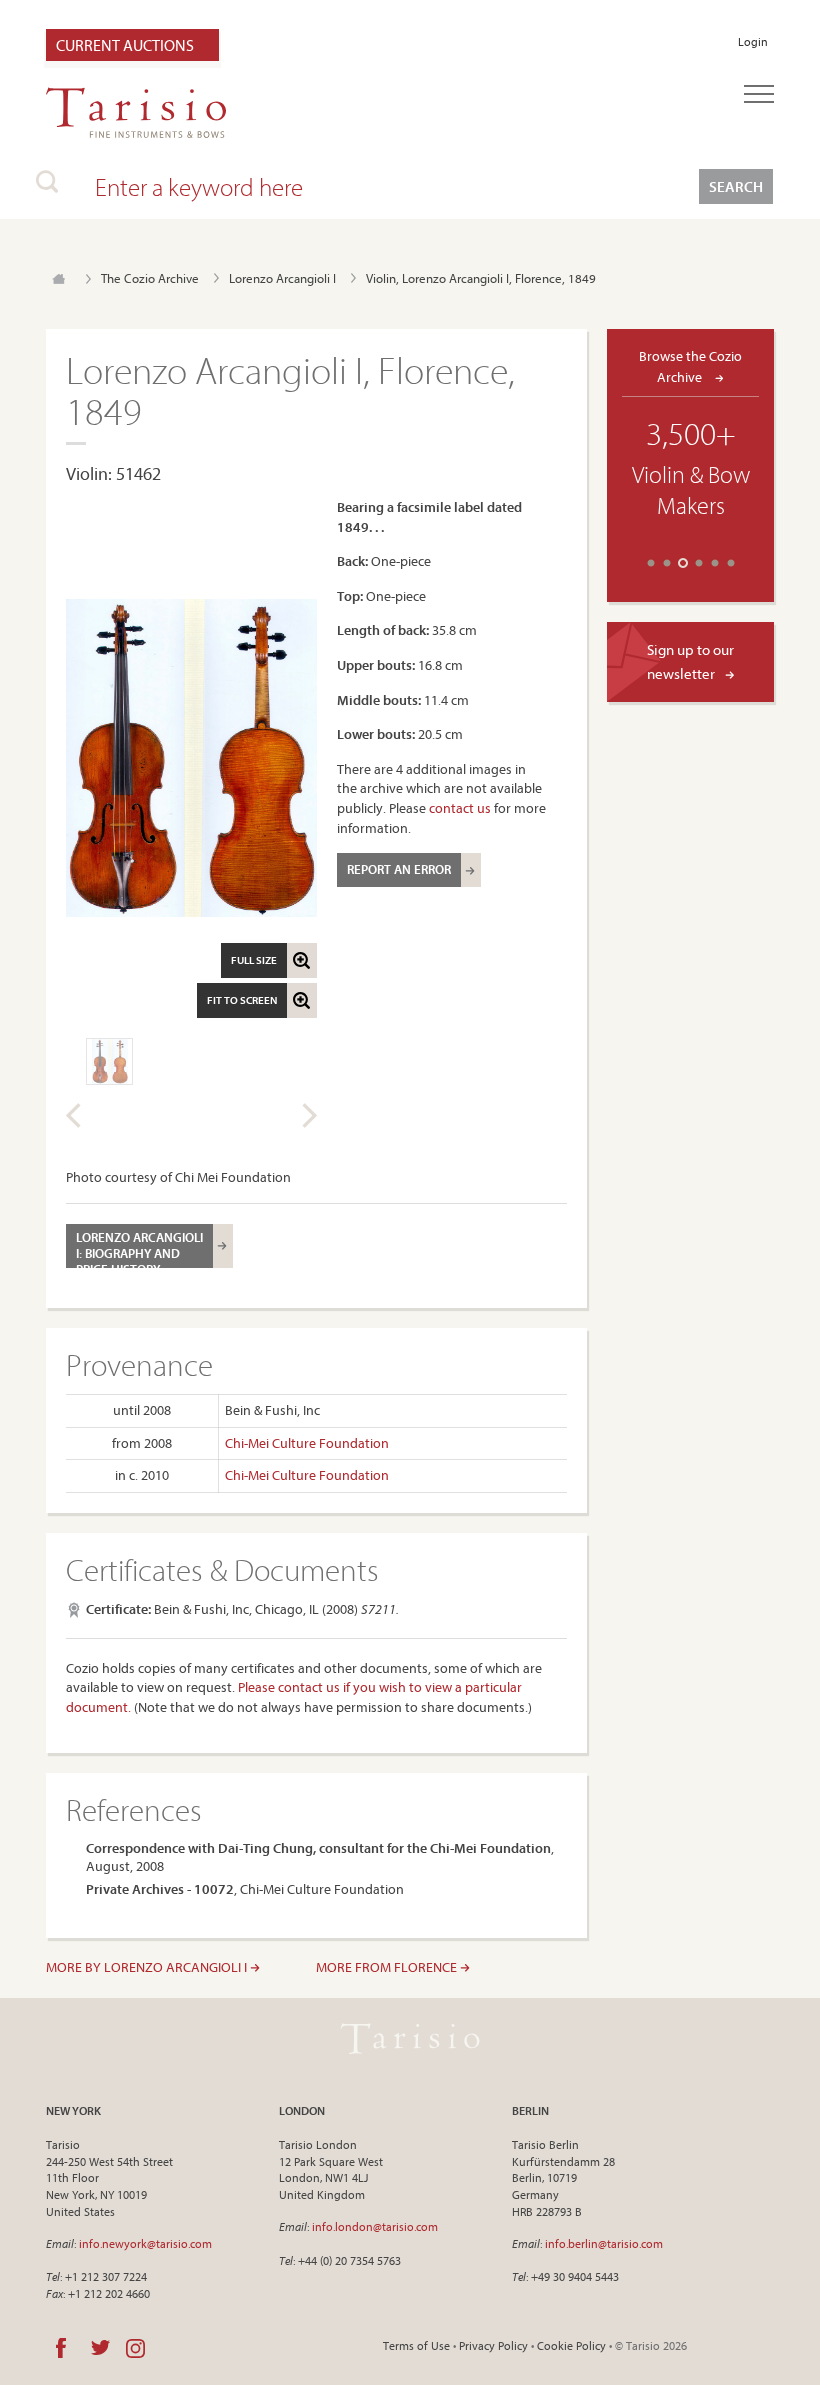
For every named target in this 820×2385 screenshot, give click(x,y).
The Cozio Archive (150, 278)
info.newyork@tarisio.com (145, 2243)
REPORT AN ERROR (399, 869)
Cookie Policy (571, 2345)
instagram (135, 2348)
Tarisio (410, 2039)
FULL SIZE (254, 960)
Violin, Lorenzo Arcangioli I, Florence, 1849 (481, 278)
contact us (460, 808)
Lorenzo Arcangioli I (282, 278)
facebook (61, 2348)
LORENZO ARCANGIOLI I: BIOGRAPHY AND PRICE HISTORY (139, 1248)
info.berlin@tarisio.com (604, 2243)
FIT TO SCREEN (242, 1000)
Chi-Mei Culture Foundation (307, 1443)
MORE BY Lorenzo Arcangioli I (148, 1967)
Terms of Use (416, 2345)
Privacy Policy (493, 2345)
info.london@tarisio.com (375, 2226)
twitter (100, 2348)
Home (58, 279)
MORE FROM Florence (388, 1967)
